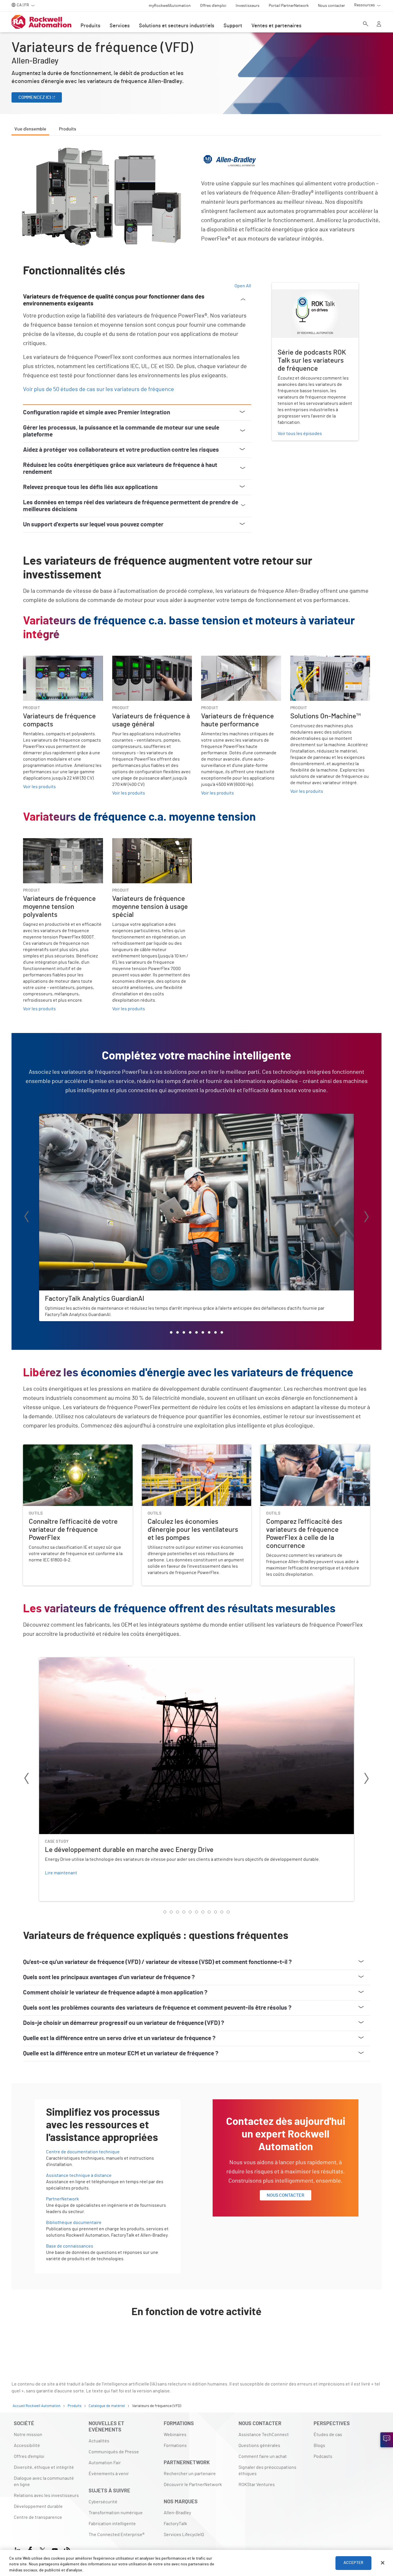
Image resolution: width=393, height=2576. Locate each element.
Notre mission (28, 2435)
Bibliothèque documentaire (74, 2223)
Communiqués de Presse (114, 2452)
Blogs (319, 2446)
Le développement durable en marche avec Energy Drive (96, 1661)
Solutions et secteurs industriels (177, 26)
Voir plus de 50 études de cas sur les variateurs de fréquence (99, 389)
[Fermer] (383, 2563)
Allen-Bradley (177, 2513)
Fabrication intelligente (112, 2524)
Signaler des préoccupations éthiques (267, 2471)
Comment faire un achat (263, 2456)
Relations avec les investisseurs (46, 2496)
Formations (175, 2446)
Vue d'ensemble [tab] (30, 129)
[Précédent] (26, 1218)
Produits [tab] (68, 129)
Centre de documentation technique (83, 2152)
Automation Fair (105, 2463)
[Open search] (366, 24)
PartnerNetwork (62, 2199)
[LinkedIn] (19, 2549)
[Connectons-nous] (387, 2440)
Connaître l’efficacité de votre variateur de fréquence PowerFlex (77, 1451)
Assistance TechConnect (264, 2435)
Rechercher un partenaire (190, 2474)
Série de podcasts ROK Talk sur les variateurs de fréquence (307, 290)
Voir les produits (39, 787)
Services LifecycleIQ (184, 2535)
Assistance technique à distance (79, 2175)
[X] (42, 2549)
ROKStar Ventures (257, 2485)
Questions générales (259, 2446)
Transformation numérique (116, 2513)
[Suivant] (367, 1218)
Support (233, 26)
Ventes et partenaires (276, 26)
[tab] (171, 1332)
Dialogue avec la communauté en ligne (44, 2481)
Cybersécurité (103, 2502)
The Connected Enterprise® (117, 2535)
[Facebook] (30, 2549)
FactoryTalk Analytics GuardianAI (72, 1117)
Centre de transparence (38, 2517)
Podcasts (323, 2456)
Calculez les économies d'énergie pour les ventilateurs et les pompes (184, 1451)
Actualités (99, 2441)
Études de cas (328, 2435)
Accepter (353, 2563)
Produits (90, 26)
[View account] (379, 24)
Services (120, 26)
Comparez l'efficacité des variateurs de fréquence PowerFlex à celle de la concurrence (311, 1451)
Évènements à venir (109, 2474)
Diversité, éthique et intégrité (44, 2467)
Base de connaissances (70, 2246)
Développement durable (38, 2506)
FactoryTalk (175, 2524)
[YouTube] (55, 2549)
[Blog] (67, 2549)
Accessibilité (27, 2446)
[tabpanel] (197, 1247)
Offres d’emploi (29, 2456)
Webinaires (175, 2435)
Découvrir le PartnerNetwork (193, 2485)
